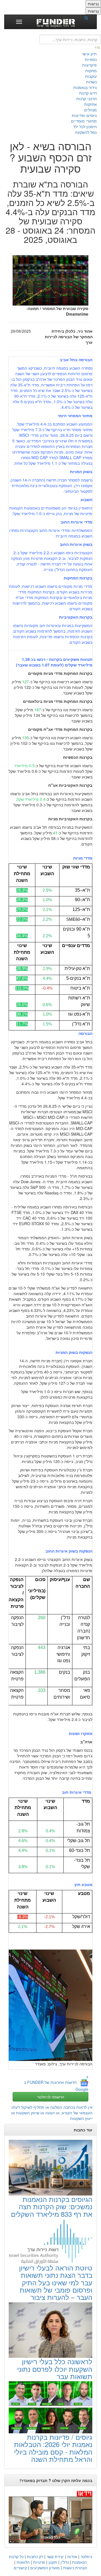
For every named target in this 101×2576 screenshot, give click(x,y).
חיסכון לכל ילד (85, 126)
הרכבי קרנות (87, 98)
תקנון (53, 2562)
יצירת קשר (55, 2556)
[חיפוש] (88, 18)
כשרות (91, 82)
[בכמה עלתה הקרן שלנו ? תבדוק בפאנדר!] (50, 2517)
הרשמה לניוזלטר (51, 2097)
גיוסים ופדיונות (84, 115)
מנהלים (90, 110)
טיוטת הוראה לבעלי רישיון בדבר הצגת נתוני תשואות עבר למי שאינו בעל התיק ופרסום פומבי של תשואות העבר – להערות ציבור (56, 2282)
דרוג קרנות (88, 93)
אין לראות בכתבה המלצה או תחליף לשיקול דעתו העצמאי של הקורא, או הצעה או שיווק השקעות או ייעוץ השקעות (52, 2113)
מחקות (91, 71)
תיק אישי (89, 54)
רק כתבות (35, 2556)
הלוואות (23, 2562)
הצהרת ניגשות (75, 2568)
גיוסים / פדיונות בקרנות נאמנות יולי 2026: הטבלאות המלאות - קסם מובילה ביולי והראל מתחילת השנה (53, 2448)
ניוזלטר (86, 2556)
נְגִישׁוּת (93, 4)
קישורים (20, 2568)
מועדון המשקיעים (45, 2568)
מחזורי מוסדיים (84, 121)
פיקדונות (89, 65)
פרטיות (39, 2562)
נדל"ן (65, 2562)
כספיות (91, 59)
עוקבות (91, 76)
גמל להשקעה (86, 132)
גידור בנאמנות (85, 87)
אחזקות (90, 104)
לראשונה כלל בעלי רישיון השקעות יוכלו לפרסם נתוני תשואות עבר (55, 2369)
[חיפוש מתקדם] (98, 47)
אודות (72, 2556)
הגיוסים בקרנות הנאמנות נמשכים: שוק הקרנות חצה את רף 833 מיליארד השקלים (52, 2206)
